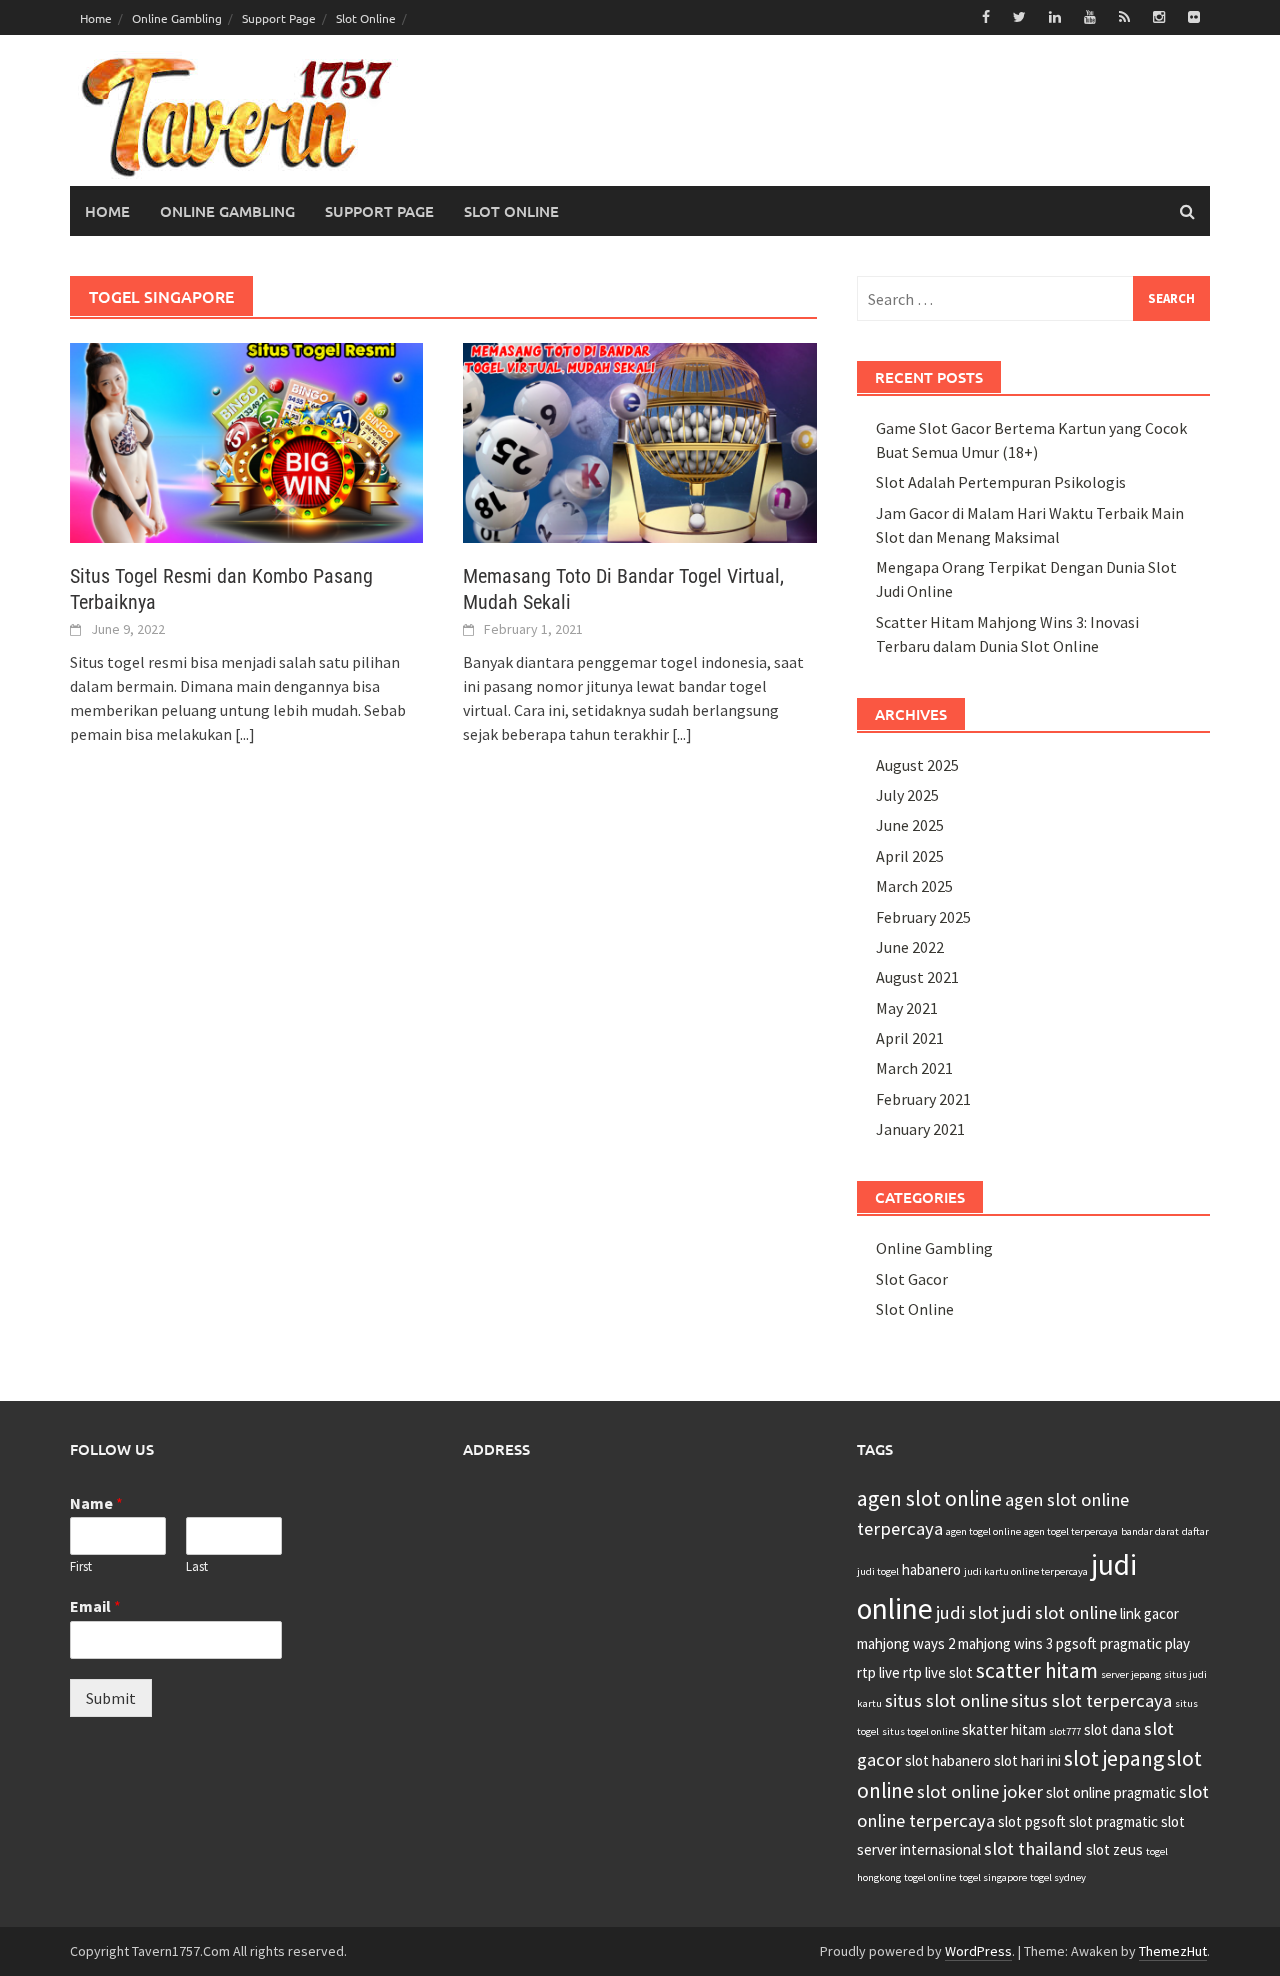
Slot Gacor (912, 1279)
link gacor (1149, 1613)
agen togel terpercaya (1071, 1531)
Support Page (279, 18)
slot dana (1112, 1729)
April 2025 (910, 856)
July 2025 (907, 795)
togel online (930, 1877)
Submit (111, 1698)
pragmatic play (1145, 1643)
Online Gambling (177, 18)
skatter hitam (1004, 1729)
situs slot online (946, 1700)
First (81, 1567)
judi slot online (1059, 1612)
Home (96, 18)
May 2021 (907, 1008)
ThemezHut (1173, 1951)
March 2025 (914, 886)
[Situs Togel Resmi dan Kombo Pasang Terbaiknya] (246, 441)
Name (96, 1503)
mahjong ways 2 (906, 1643)
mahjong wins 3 (1005, 1643)
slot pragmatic (1113, 1821)
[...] (245, 734)
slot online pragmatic (1111, 1792)
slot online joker (980, 1791)
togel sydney (1058, 1877)
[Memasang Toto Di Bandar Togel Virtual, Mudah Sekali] (639, 441)
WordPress (978, 1951)
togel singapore (993, 1877)
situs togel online (920, 1731)
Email (95, 1606)
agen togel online (983, 1531)
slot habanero (948, 1760)
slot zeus (1114, 1849)
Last (197, 1567)
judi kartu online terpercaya (1026, 1571)
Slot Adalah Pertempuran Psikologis (1001, 482)
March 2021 (914, 1068)
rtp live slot (938, 1672)
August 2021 (917, 977)
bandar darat (1150, 1531)
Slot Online (366, 18)
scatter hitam (1037, 1670)
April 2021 (910, 1038)
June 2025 (910, 825)
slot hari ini (1027, 1760)
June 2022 (910, 947)
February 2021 (923, 1099)
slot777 (1065, 1731)
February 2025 (923, 917)
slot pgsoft (1032, 1821)
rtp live (878, 1672)
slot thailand (1033, 1848)
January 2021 (920, 1129)
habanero (931, 1569)
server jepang (1131, 1674)
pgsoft (1076, 1643)
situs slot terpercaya (1091, 1700)
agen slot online (929, 1498)
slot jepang (1114, 1758)
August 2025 (917, 765)
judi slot (967, 1612)
